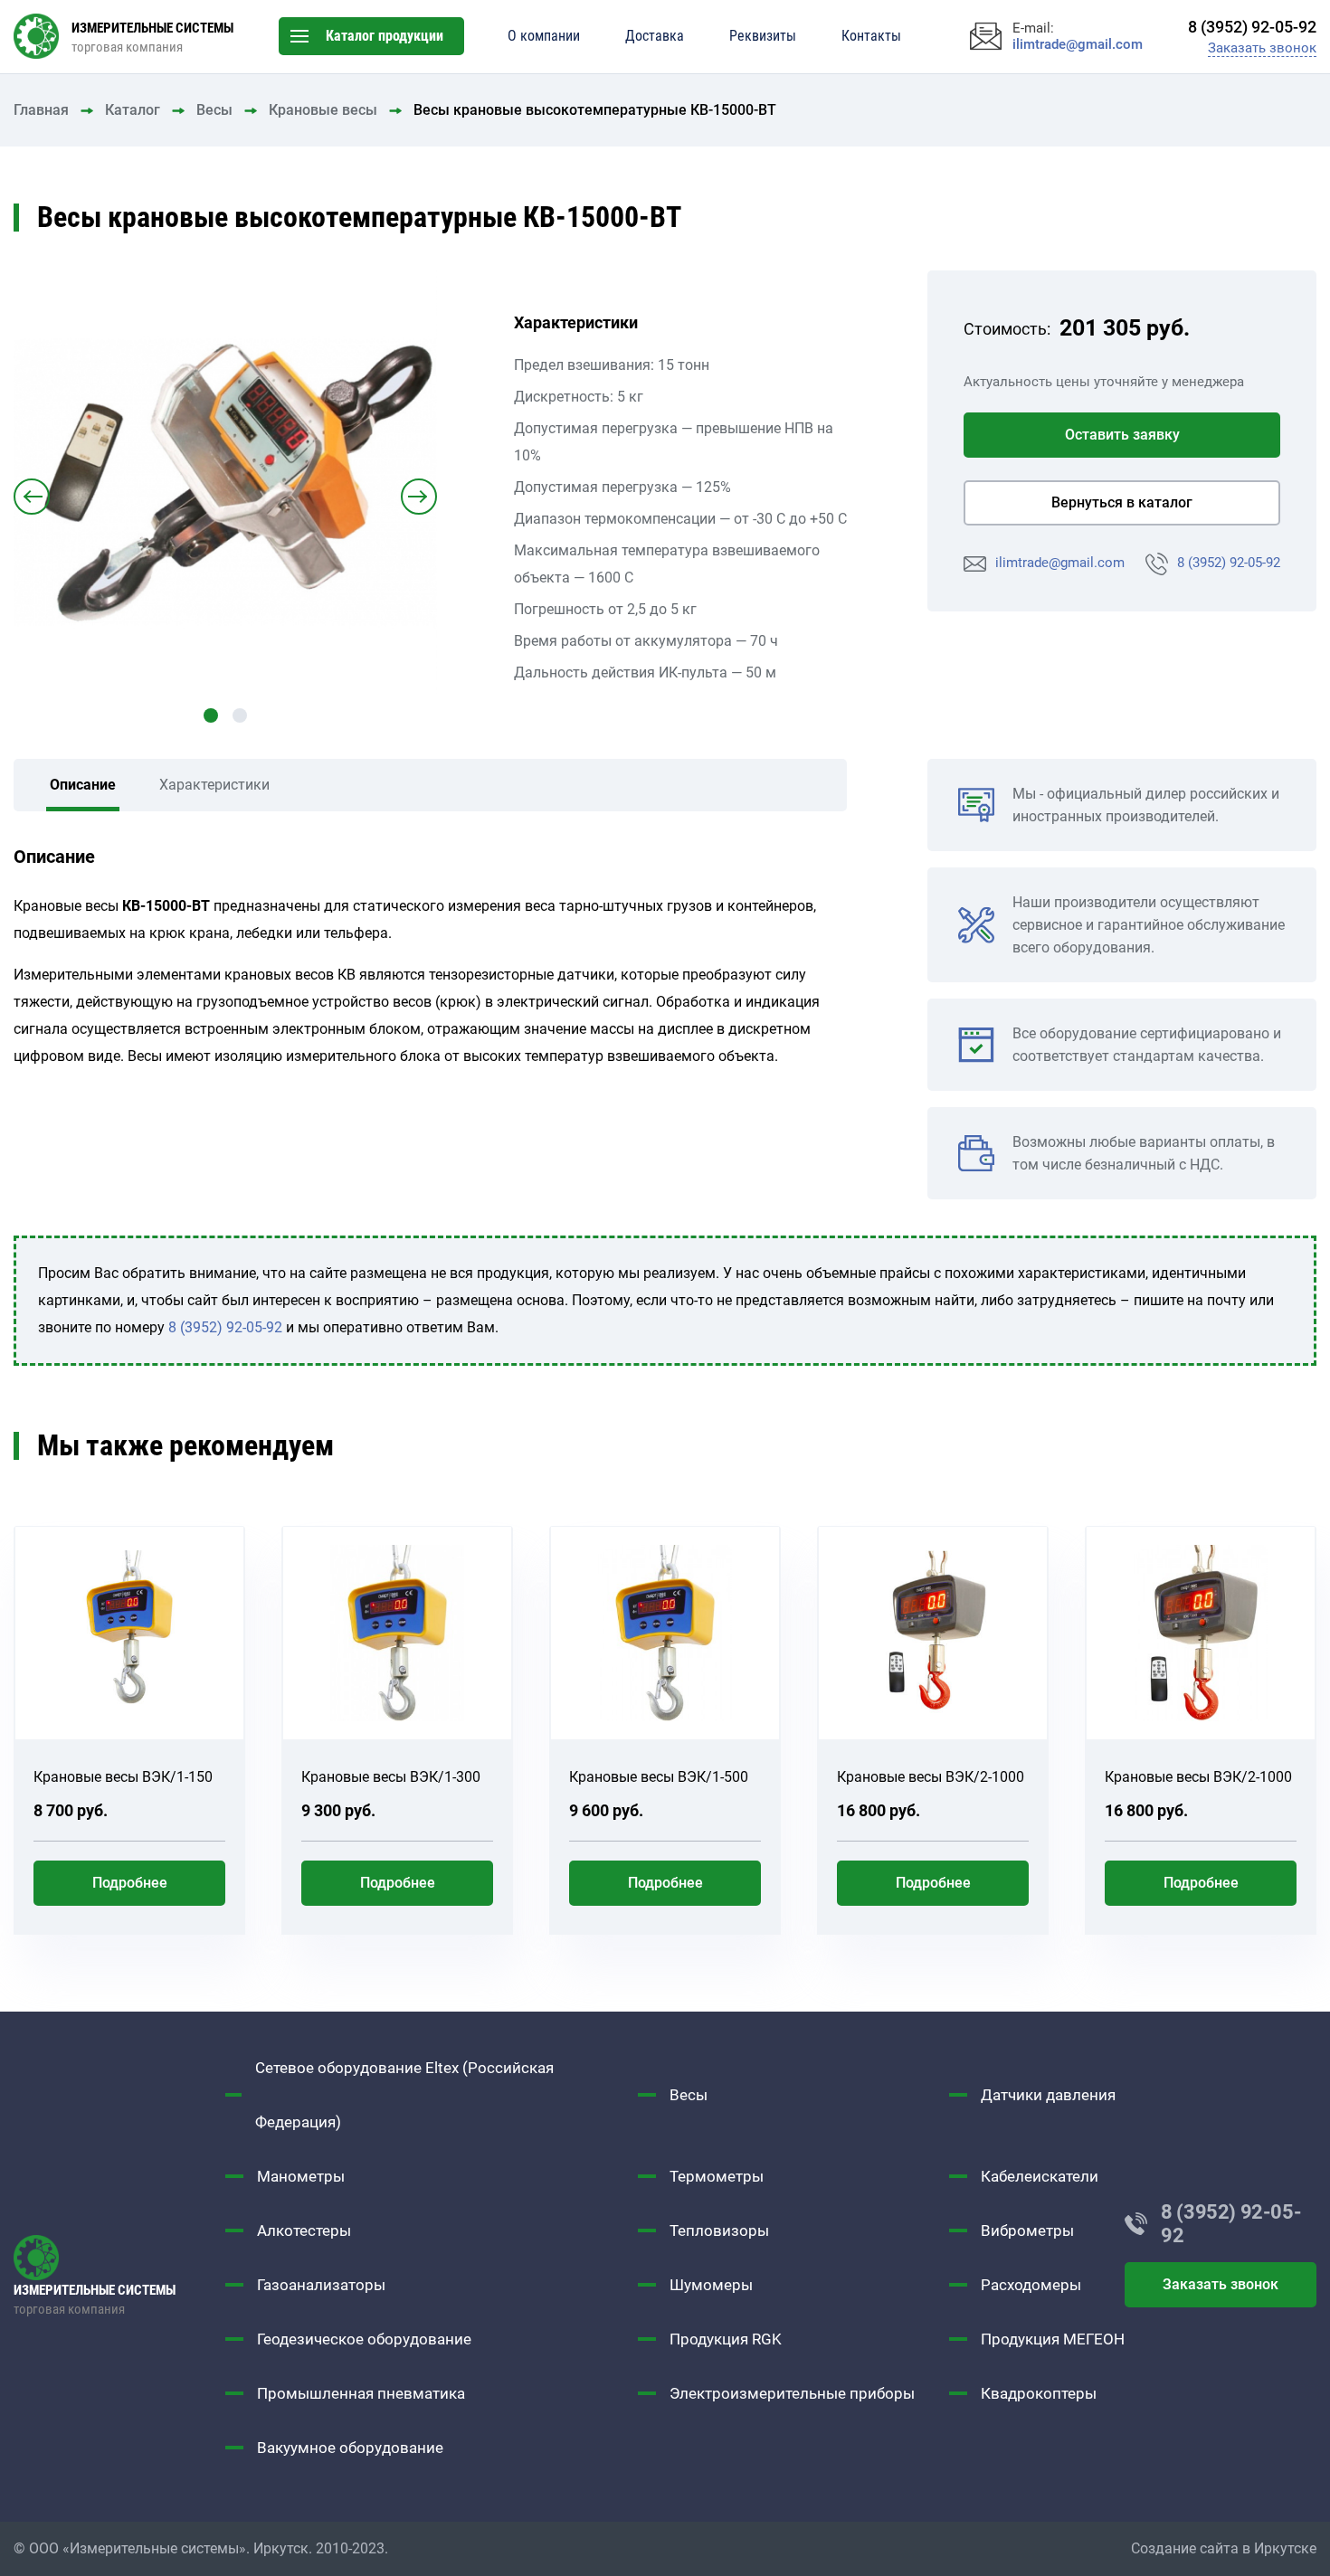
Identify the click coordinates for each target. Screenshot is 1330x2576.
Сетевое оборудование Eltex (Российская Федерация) (404, 2095)
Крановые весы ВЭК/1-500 (659, 1777)
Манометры (301, 2176)
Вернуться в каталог (1122, 502)
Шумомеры (711, 2285)
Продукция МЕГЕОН (1053, 2339)
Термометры (717, 2176)
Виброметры (1027, 2230)
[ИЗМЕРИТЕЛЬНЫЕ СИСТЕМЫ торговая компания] (119, 2258)
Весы (214, 110)
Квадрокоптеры (1039, 2393)
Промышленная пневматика (361, 2393)
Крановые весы (323, 110)
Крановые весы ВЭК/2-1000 (931, 1777)
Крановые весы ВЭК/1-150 (123, 1777)
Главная (41, 110)
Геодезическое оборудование (364, 2339)
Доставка (655, 36)
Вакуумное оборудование (350, 2448)
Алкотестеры (304, 2230)
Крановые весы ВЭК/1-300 (391, 1777)
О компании (544, 36)
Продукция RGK (726, 2339)
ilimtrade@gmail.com (1060, 563)
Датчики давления (1048, 2095)
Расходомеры (1031, 2285)
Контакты (871, 36)
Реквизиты (763, 36)
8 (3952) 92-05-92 (1229, 563)
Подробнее (130, 1883)
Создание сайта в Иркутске (1224, 2548)
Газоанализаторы (321, 2285)
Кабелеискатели (1040, 2176)
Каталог (133, 110)
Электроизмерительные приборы (792, 2393)
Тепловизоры (719, 2230)
